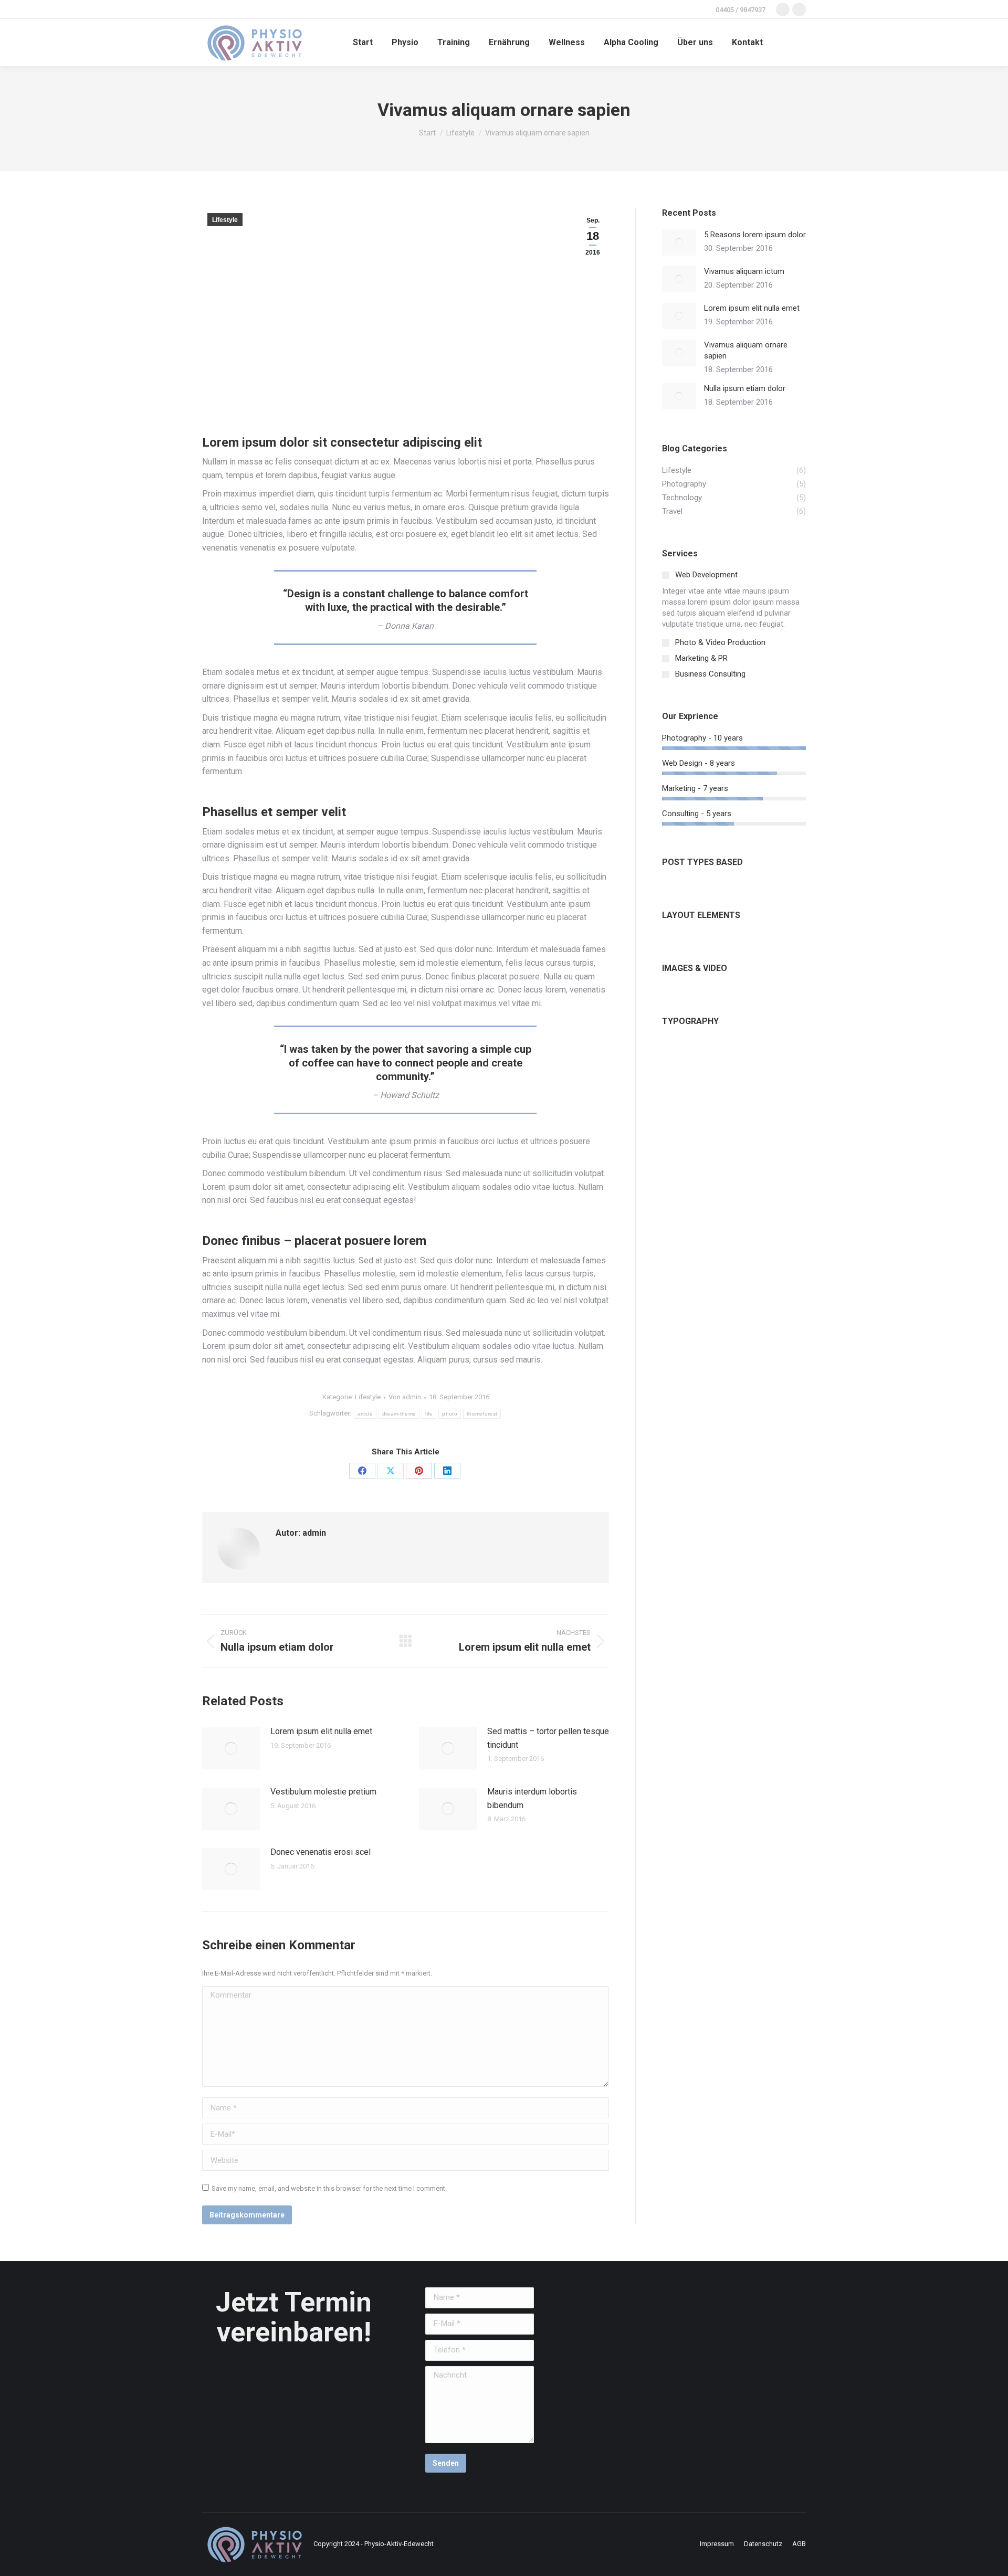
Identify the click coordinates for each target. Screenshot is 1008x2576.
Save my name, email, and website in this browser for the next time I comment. (329, 2188)
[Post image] (231, 1748)
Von (405, 1397)
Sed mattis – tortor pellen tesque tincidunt (548, 1738)
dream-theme (399, 1414)
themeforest (482, 1414)
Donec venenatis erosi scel (321, 1852)
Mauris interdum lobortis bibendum (532, 1798)
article (365, 1414)
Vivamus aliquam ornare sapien (746, 350)
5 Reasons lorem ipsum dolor (755, 235)
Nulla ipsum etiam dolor (745, 388)
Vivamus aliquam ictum (744, 271)
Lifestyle (225, 220)
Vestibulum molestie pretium (323, 1792)
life (429, 1414)
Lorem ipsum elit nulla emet (321, 1731)
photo (450, 1414)
